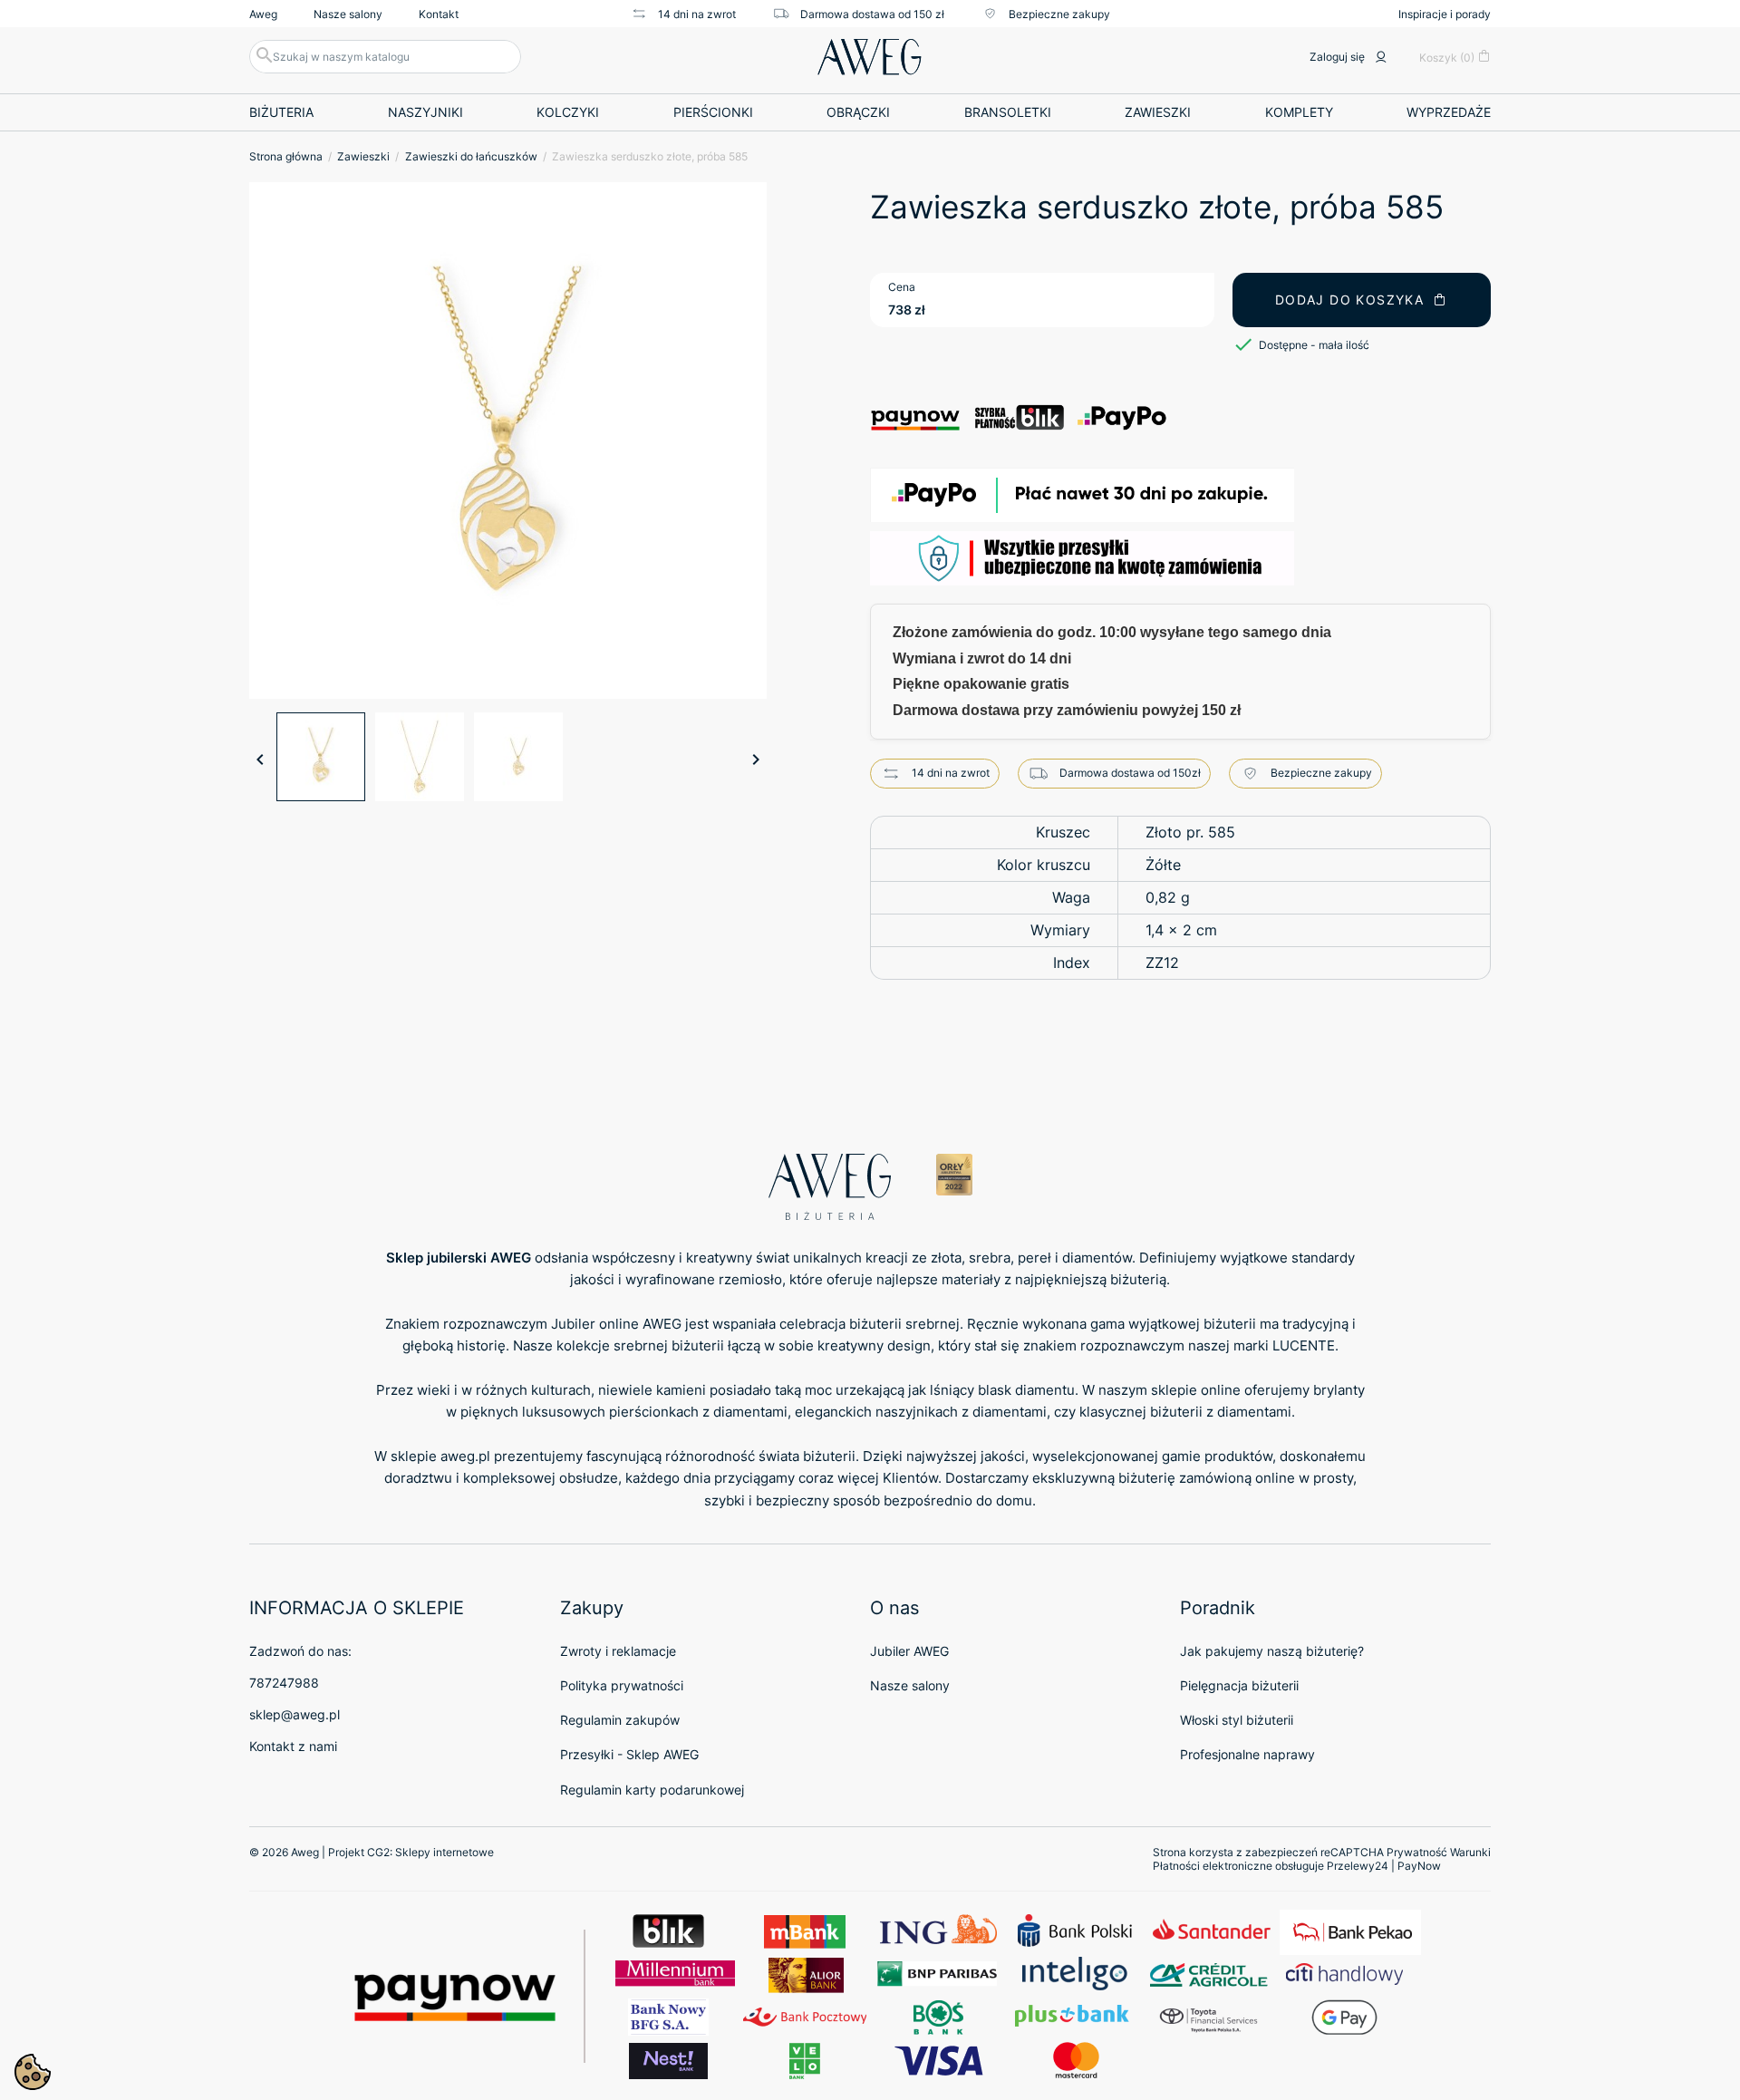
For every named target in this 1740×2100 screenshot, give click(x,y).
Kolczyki (568, 112)
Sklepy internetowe (445, 1852)
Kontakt (439, 14)
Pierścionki (713, 112)
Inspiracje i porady (1445, 14)
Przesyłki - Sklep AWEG (629, 1754)
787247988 (284, 1683)
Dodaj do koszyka (1349, 300)
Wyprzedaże (1449, 112)
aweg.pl (465, 1456)
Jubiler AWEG (909, 1651)
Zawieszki (1158, 112)
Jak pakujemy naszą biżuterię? (1272, 1651)
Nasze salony (348, 14)
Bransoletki (1008, 112)
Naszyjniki (425, 112)
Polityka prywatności (622, 1685)
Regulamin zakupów (620, 1720)
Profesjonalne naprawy (1247, 1754)
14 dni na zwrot (697, 14)
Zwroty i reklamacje (618, 1651)
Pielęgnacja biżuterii (1239, 1685)
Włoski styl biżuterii (1237, 1720)
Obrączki (858, 112)
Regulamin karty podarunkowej (652, 1790)
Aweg (263, 14)
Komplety (1299, 112)
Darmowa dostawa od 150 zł (872, 14)
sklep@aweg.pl (295, 1714)
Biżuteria (281, 112)
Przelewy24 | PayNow (1384, 1866)
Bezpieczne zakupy (1059, 14)
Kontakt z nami (293, 1746)
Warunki (1470, 1852)
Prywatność (1417, 1852)
